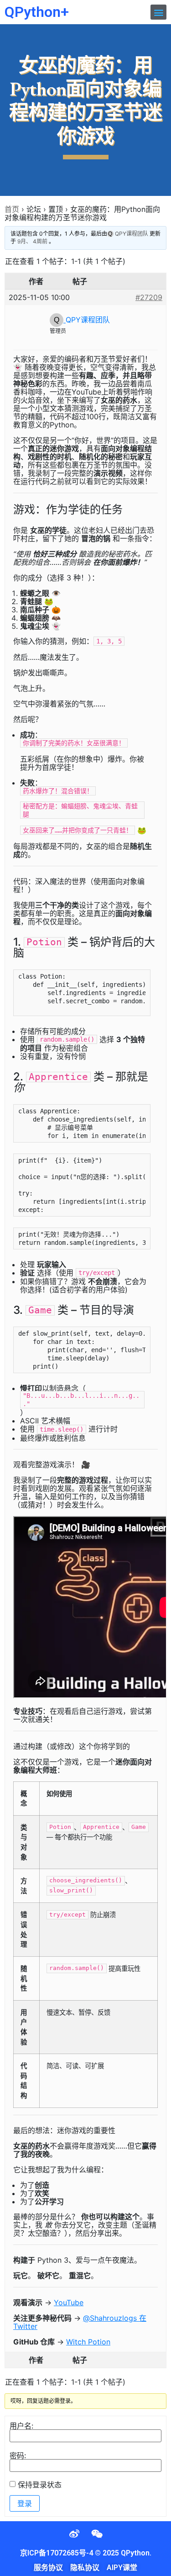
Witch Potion (88, 2342)
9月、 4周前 (32, 241)
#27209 (149, 297)
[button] (158, 12)
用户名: (21, 2426)
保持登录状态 (40, 2485)
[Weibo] (74, 2534)
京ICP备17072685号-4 (57, 2553)
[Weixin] (97, 2534)
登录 (25, 2503)
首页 (12, 209)
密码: (18, 2455)
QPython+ (37, 12)
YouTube (69, 2302)
